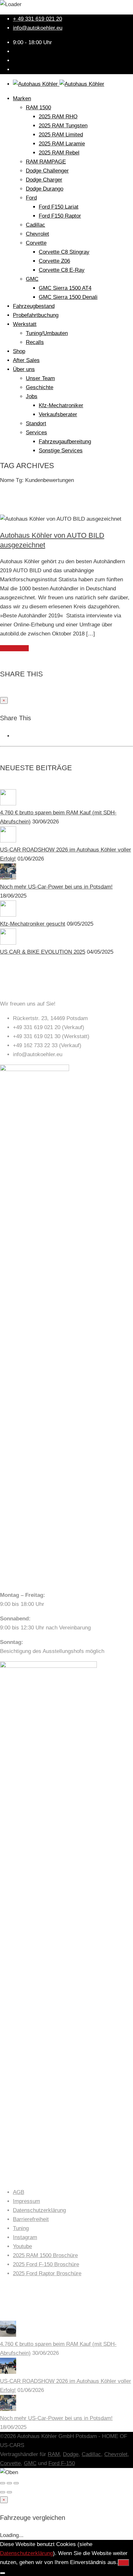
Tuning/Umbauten (47, 333)
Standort (36, 423)
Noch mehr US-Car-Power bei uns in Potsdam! (56, 887)
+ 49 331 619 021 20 (37, 19)
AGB (19, 2192)
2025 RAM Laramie (62, 144)
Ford (31, 198)
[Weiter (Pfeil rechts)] (9, 2492)
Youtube (22, 2246)
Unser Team (40, 378)
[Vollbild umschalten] (9, 2483)
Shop (19, 351)
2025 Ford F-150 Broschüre (46, 2264)
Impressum (26, 2201)
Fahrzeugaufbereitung (65, 442)
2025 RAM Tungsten (63, 126)
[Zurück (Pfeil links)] (3, 2492)
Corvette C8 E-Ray (62, 270)
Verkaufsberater (58, 414)
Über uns (24, 369)
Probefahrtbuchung (36, 315)
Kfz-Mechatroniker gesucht (33, 924)
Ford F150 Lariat (59, 207)
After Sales (26, 360)
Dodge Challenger (47, 171)
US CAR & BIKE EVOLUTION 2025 (43, 952)
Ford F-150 (62, 2463)
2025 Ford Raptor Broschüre (47, 2273)
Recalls (35, 342)
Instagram (25, 2237)
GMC (32, 279)
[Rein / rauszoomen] (16, 2483)
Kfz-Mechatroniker (61, 405)
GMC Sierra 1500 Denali (68, 297)
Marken (22, 98)
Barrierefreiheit (31, 2219)
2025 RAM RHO (58, 117)
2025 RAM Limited (61, 135)
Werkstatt (25, 324)
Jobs (32, 396)
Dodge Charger (44, 180)
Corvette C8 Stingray (64, 252)
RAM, (55, 2454)
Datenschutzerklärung (39, 2210)
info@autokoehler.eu (38, 28)
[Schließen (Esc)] (3, 2483)
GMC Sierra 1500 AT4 (65, 288)
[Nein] (3, 2573)
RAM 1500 (38, 108)
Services (36, 433)
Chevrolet (37, 234)
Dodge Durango (45, 189)
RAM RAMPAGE (46, 162)
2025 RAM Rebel (59, 153)
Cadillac (36, 225)
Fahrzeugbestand (34, 306)
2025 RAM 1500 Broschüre (45, 2255)
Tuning (21, 2228)
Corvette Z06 (54, 261)
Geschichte (40, 387)
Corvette (36, 243)
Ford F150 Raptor (60, 216)
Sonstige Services (61, 451)
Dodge (71, 2454)
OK (123, 2563)
